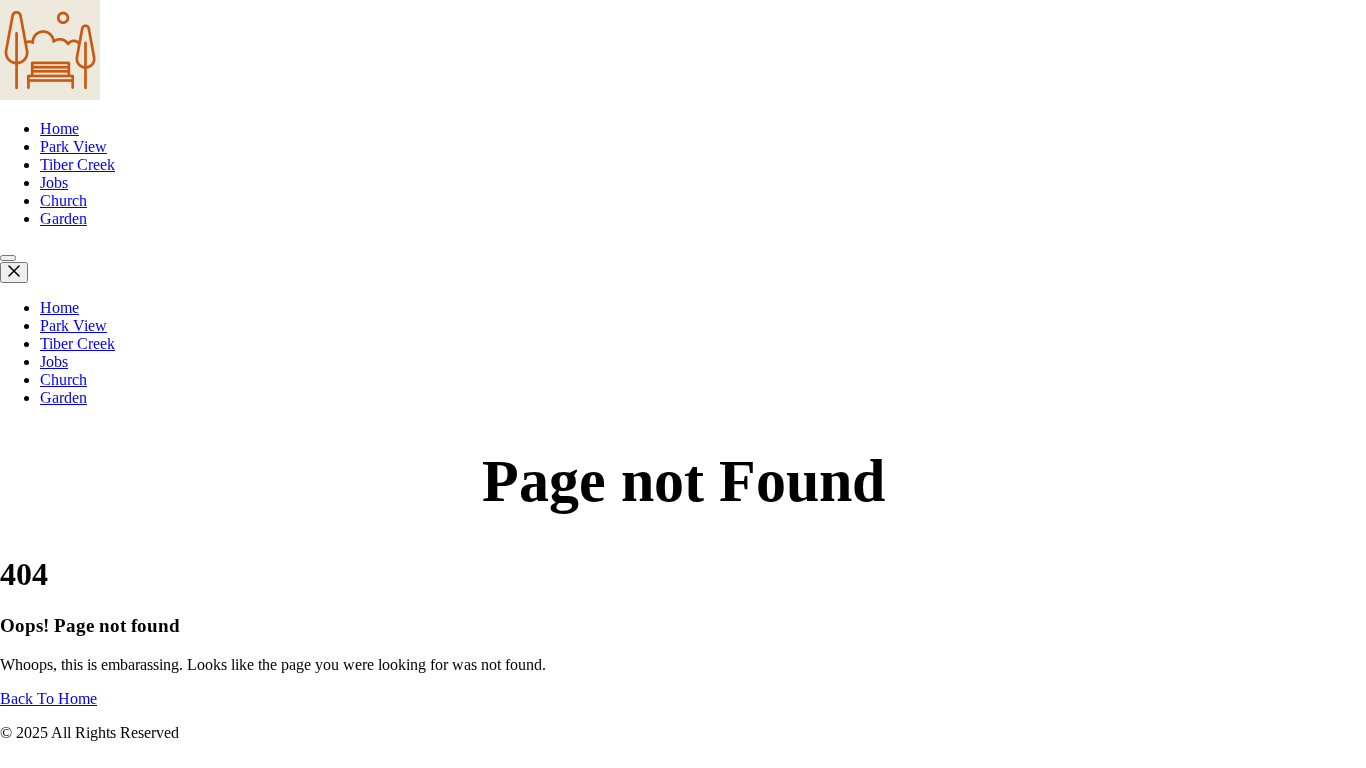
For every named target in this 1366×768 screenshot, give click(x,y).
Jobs (54, 182)
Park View (73, 146)
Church (63, 200)
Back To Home (48, 698)
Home (59, 128)
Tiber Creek (77, 164)
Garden (63, 218)
